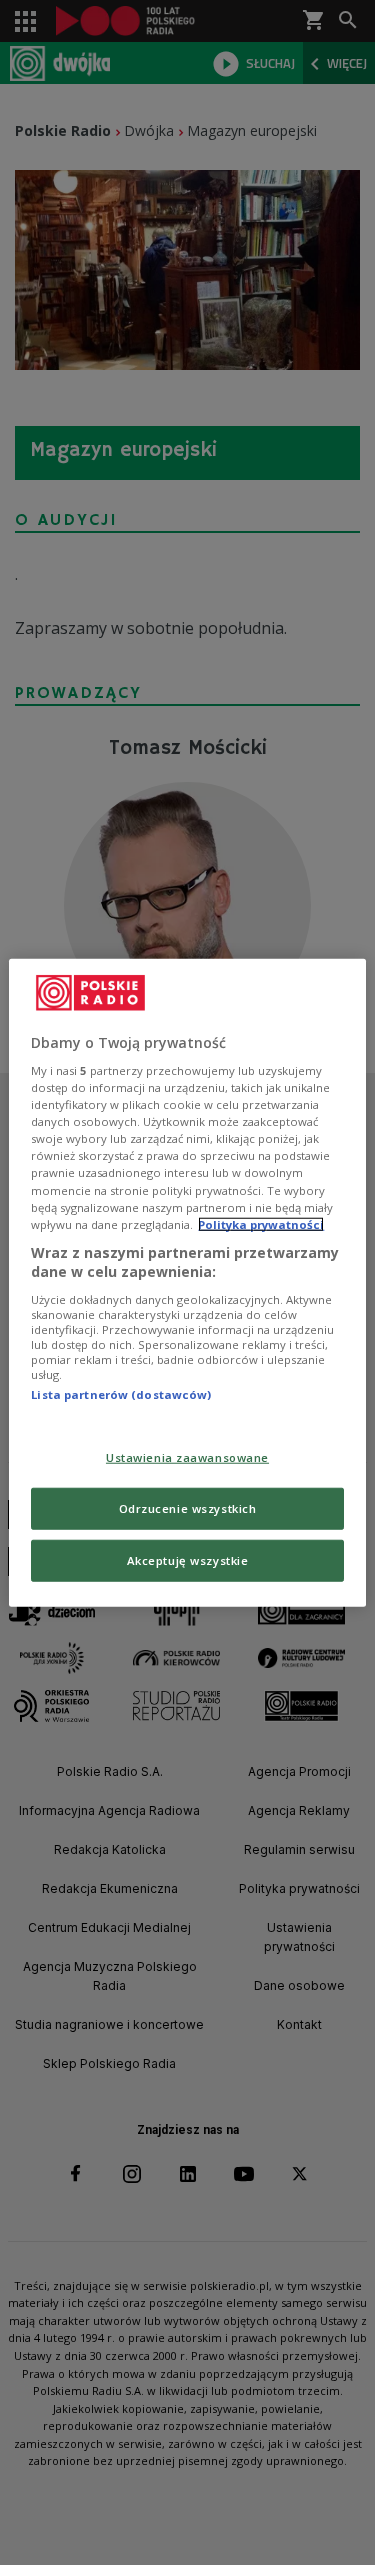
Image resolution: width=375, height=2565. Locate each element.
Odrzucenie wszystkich (188, 1508)
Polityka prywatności (261, 1223)
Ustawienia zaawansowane (187, 1457)
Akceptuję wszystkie (188, 1560)
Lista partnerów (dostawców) (121, 1394)
